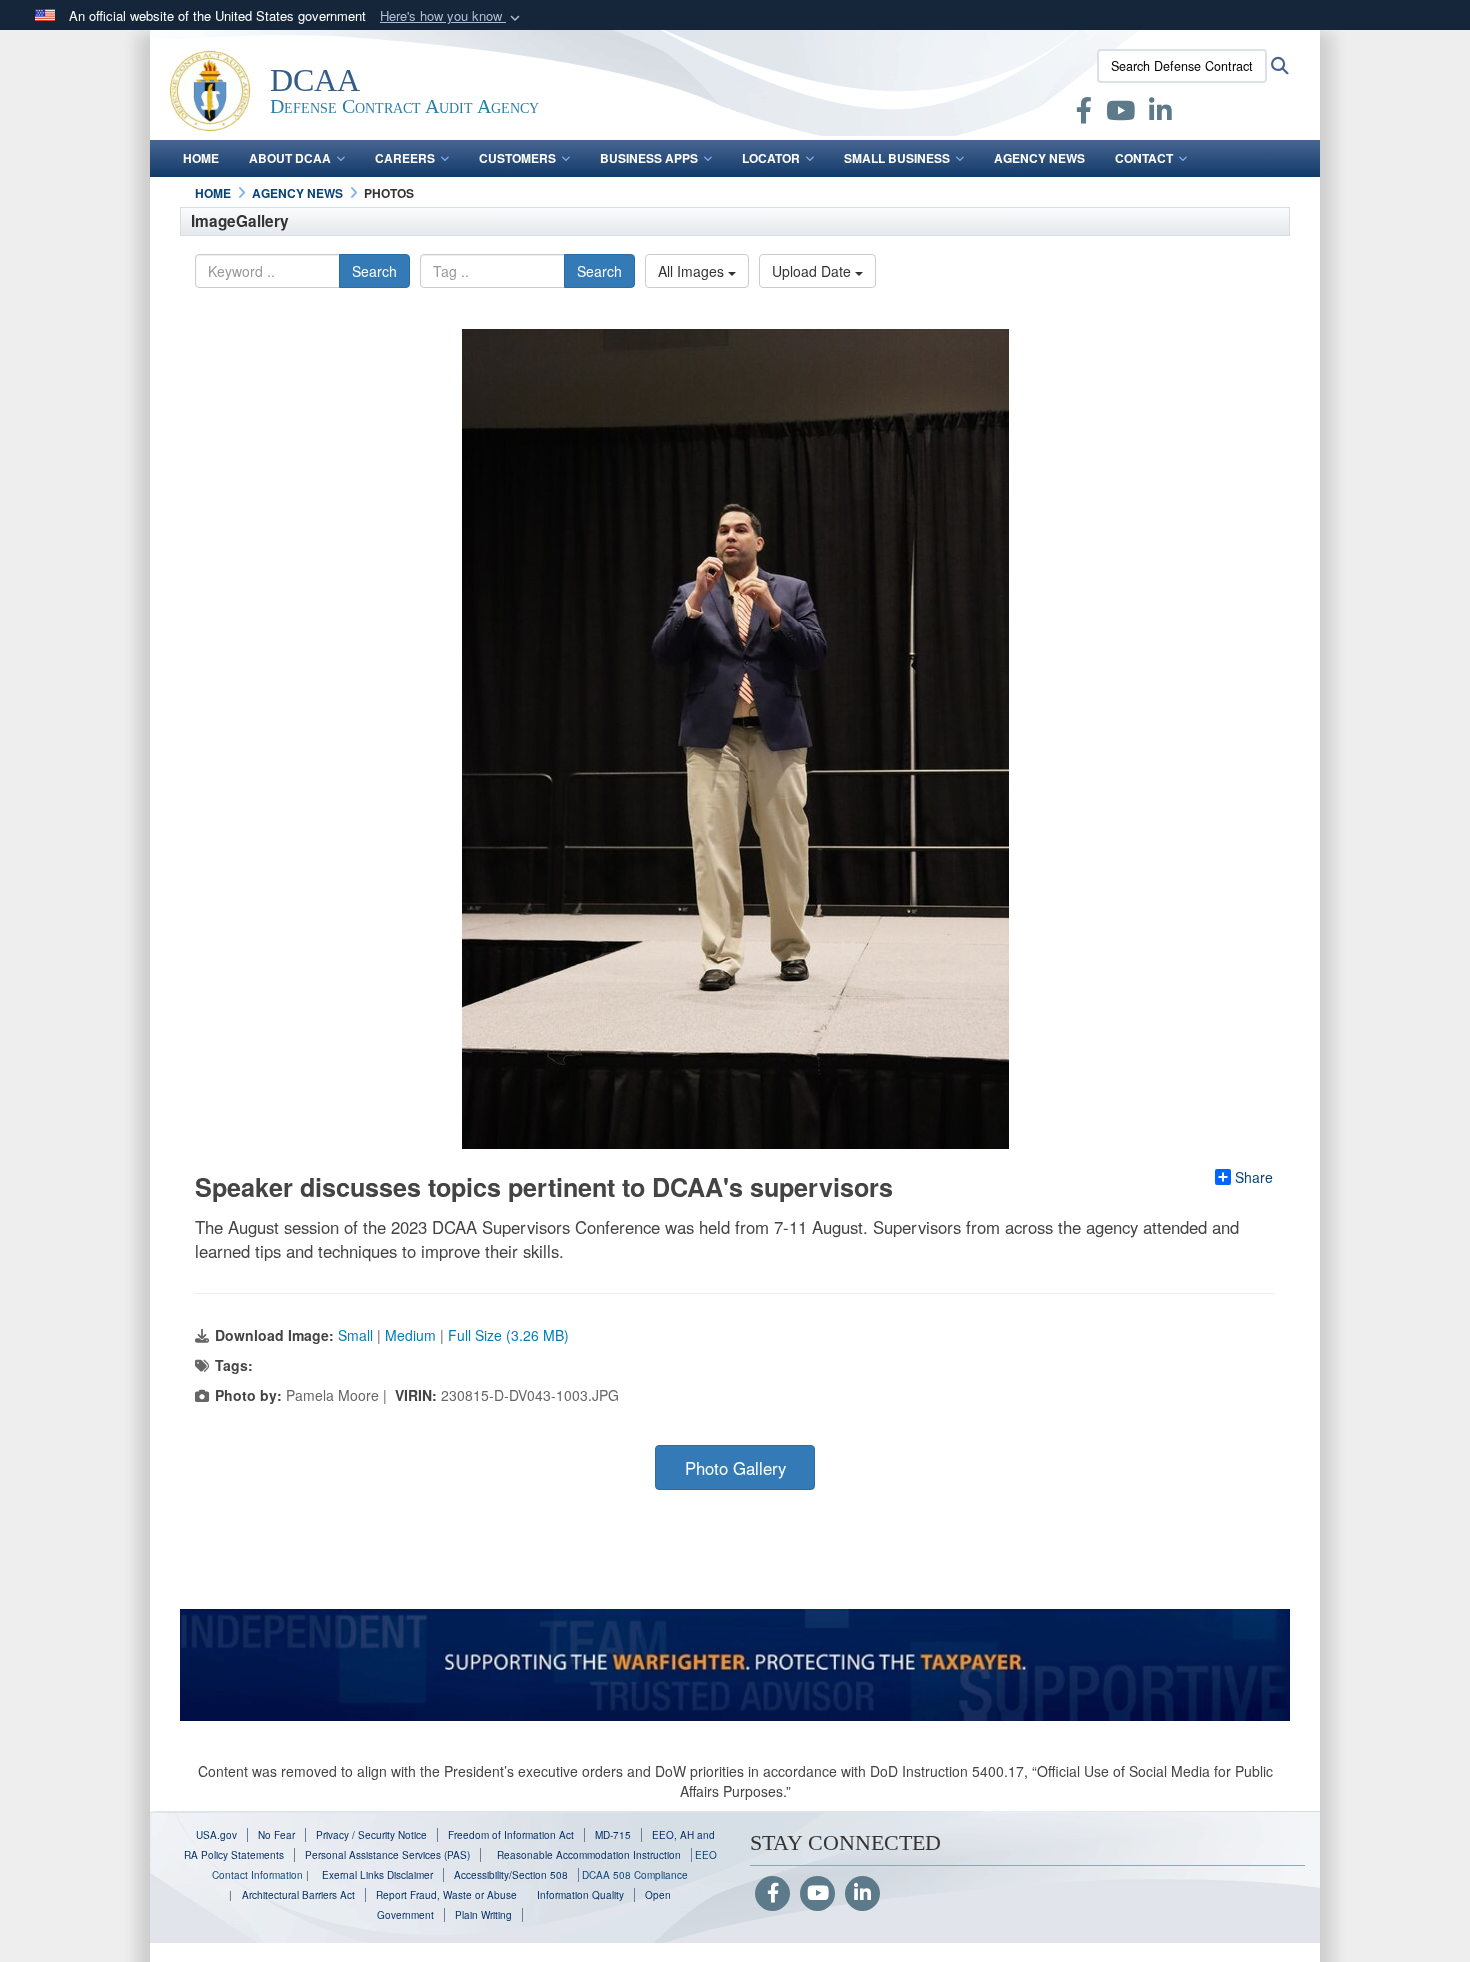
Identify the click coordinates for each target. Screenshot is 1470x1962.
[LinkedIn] (862, 1894)
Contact (1144, 158)
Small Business (897, 158)
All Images (693, 271)
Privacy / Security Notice (371, 1835)
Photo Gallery (735, 1468)
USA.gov (216, 1835)
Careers (405, 158)
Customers (517, 158)
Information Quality (580, 1895)
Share (1254, 1177)
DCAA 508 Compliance (635, 1875)
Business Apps (649, 158)
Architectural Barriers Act (298, 1895)
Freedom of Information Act (511, 1835)
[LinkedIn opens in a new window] (1160, 114)
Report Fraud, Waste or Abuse (446, 1895)
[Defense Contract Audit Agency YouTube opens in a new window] (1120, 114)
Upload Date (813, 271)
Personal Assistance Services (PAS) (387, 1855)
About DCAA (290, 158)
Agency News (1039, 158)
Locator (771, 158)
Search (374, 271)
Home (201, 158)
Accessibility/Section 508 (511, 1875)
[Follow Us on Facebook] (772, 1894)
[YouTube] (817, 1894)
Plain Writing (483, 1915)
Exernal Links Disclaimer (377, 1875)
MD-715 (613, 1835)
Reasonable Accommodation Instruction (587, 1855)
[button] (452, 16)
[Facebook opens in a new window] (1084, 114)
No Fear (276, 1835)
